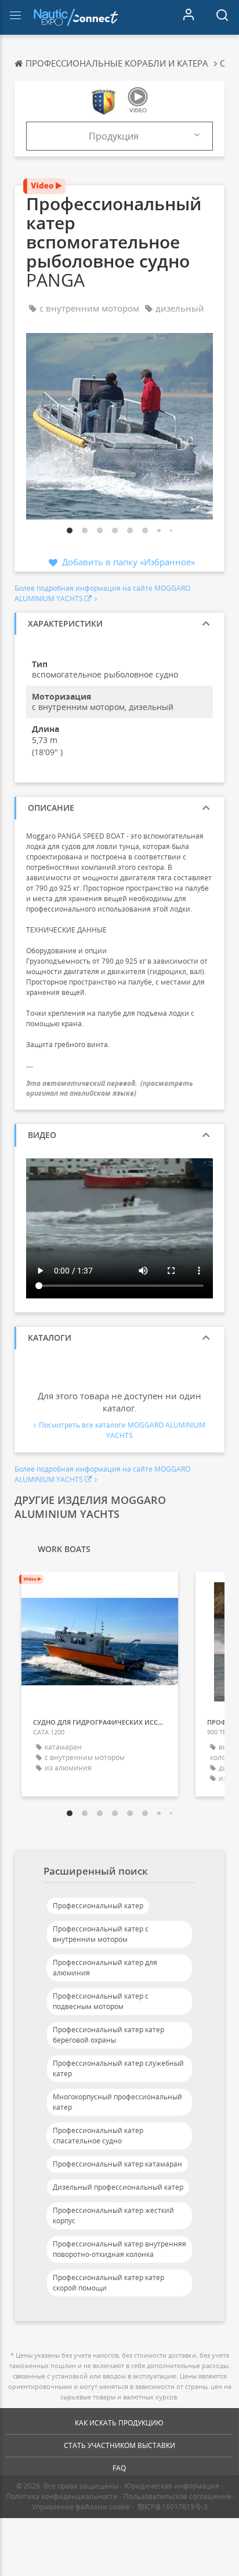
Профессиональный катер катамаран (117, 2164)
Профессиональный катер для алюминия (105, 1968)
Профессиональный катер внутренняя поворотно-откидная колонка (119, 2249)
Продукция (114, 136)
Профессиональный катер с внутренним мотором (101, 1934)
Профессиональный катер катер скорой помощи (108, 2283)
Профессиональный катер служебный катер (118, 2068)
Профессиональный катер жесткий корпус (113, 2215)
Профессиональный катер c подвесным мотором (101, 2001)
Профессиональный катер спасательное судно (98, 2136)
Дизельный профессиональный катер (118, 2187)
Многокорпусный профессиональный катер (117, 2102)
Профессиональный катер (98, 1906)
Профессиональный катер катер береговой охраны (108, 2035)
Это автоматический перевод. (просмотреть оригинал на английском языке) (110, 1088)
